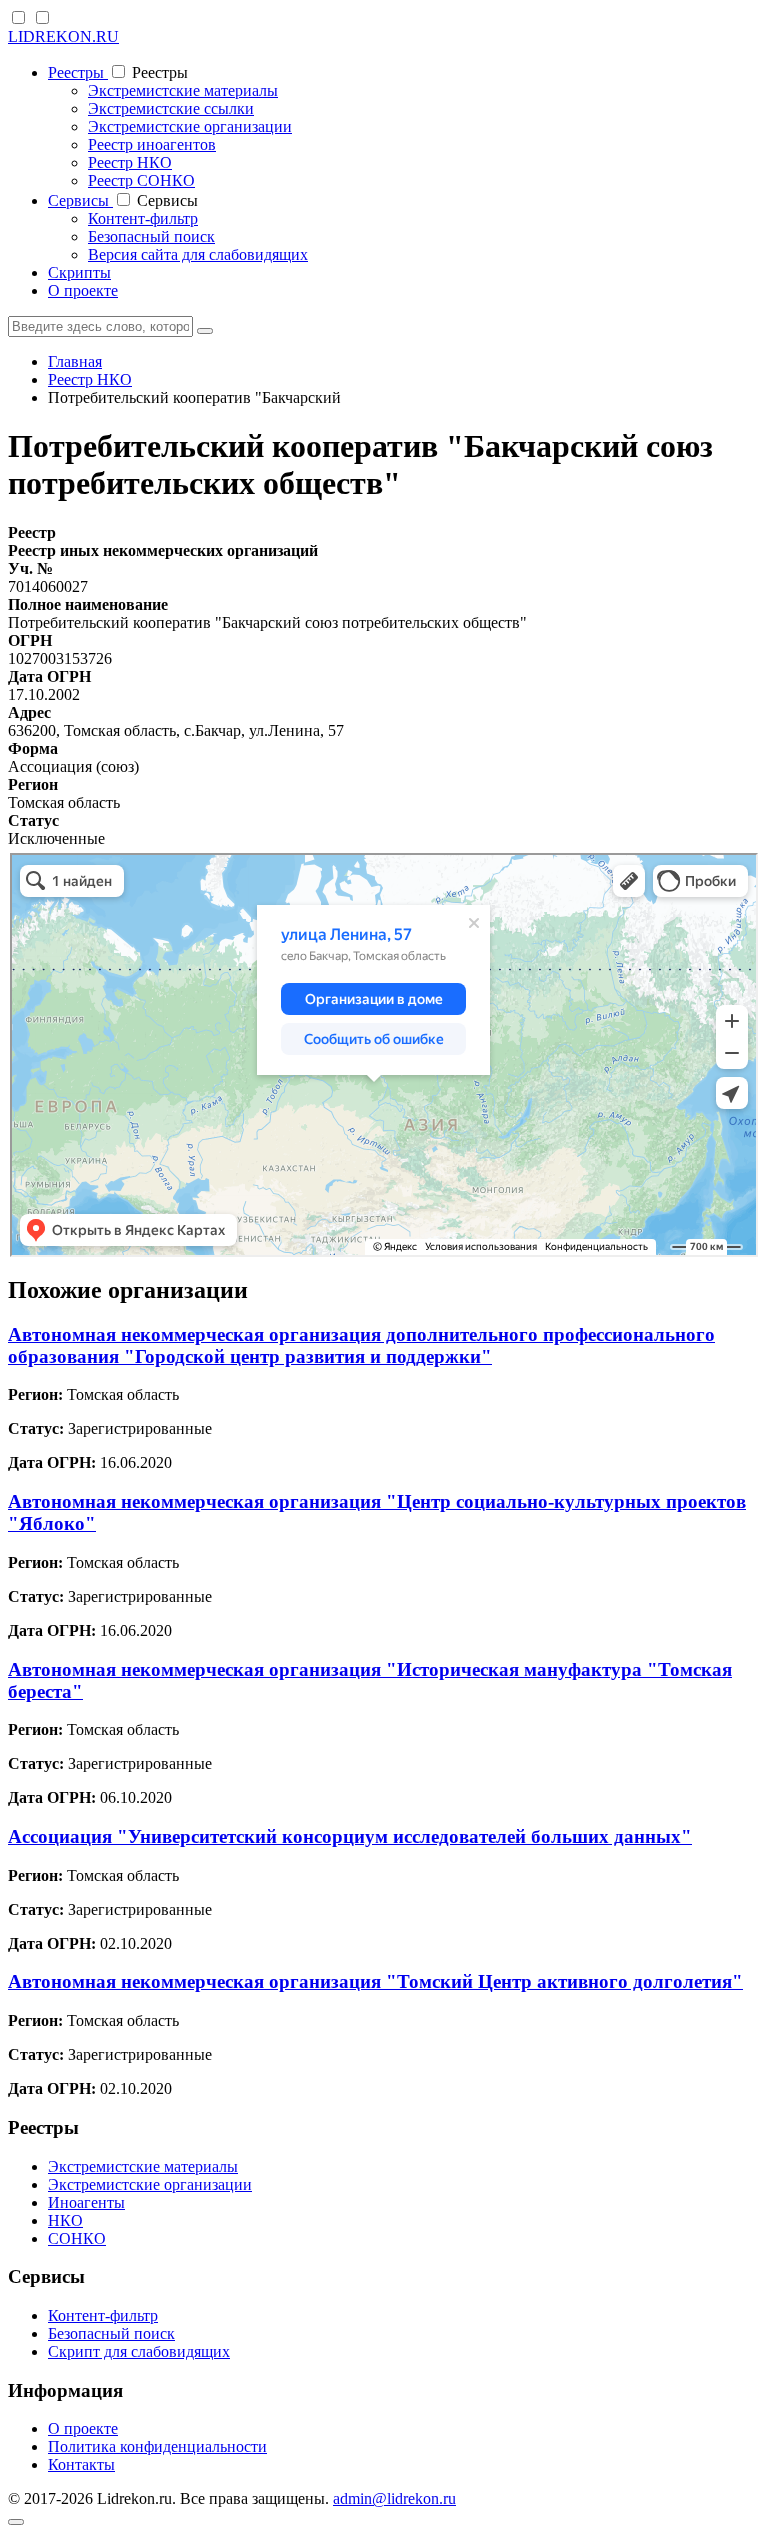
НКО (65, 2220)
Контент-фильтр (143, 218)
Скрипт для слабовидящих (139, 2351)
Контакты (81, 2464)
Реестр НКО (130, 162)
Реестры (78, 72)
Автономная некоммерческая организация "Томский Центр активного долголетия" (375, 1981)
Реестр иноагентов (152, 144)
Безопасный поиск (151, 236)
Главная (75, 361)
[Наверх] (16, 2522)
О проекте (83, 290)
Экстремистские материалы (183, 90)
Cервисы (80, 200)
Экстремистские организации (190, 126)
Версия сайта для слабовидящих (198, 254)
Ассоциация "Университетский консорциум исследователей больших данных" (350, 1836)
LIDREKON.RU (63, 36)
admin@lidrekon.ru (394, 2498)
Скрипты (79, 272)
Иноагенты (86, 2202)
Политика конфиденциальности (157, 2446)
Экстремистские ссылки (171, 108)
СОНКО (77, 2238)
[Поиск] (205, 331)
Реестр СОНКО (141, 180)
